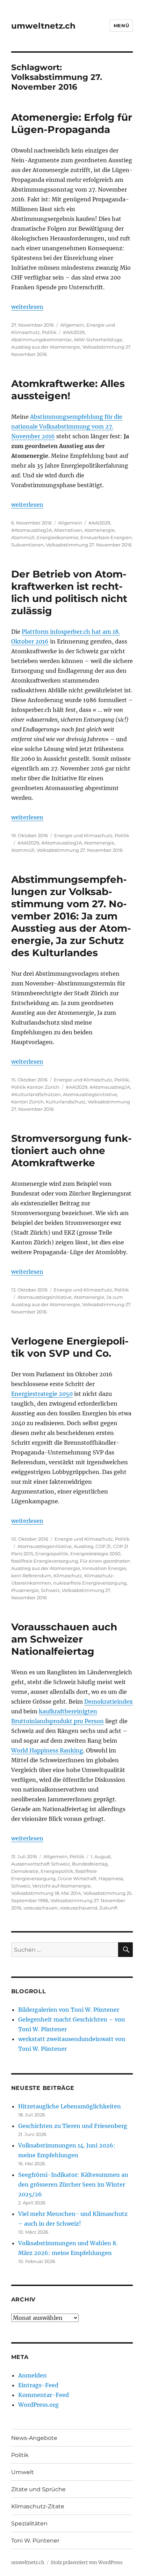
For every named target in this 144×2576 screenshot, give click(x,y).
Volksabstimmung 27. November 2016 (89, 545)
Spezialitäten (29, 2523)
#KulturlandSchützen (36, 1094)
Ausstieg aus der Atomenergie (46, 347)
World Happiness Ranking (47, 1750)
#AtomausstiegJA (31, 530)
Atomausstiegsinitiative (90, 1094)
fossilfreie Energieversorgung (45, 1561)
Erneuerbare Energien (106, 537)
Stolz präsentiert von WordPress (87, 2563)
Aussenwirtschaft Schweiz (41, 1864)
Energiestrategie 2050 (42, 1394)
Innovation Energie (104, 1568)
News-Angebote (34, 2438)
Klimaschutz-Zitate (38, 2506)
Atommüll (23, 537)
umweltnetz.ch (43, 26)
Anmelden (33, 2375)
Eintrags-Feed (38, 2385)
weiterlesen (27, 307)
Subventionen (27, 545)
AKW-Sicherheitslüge (98, 340)
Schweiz (50, 1590)
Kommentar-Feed (44, 2395)
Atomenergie (99, 530)
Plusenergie (25, 1590)
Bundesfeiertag (90, 1864)
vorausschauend (78, 1908)
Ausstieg (84, 1546)
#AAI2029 (74, 332)
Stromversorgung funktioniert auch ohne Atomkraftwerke (71, 1151)
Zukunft (108, 1908)
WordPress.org (38, 2405)
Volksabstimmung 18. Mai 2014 (46, 1893)
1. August (101, 1856)
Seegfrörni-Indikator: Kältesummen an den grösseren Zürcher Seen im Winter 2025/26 (73, 2184)
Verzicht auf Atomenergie (61, 1886)
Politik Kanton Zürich (35, 1087)
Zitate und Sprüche (38, 2489)
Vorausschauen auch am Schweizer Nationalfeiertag (64, 1639)
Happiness (111, 1878)
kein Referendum (31, 1576)
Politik (49, 332)
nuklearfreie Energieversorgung (90, 1583)
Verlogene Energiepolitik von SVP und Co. (70, 1347)
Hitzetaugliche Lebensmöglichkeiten (70, 2106)
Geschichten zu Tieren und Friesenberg (73, 2126)
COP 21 (103, 1546)
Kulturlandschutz (66, 1102)
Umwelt (23, 2472)
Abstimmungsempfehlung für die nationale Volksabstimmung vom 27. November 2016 (67, 426)
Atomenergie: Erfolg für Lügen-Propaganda (72, 123)
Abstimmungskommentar (41, 340)
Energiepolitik (52, 1554)
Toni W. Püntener (35, 2541)
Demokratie (25, 1871)
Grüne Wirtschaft (77, 1878)
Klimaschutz (68, 1576)
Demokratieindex (109, 1702)
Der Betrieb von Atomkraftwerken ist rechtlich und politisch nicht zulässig (69, 592)
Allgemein (72, 325)
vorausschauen (41, 1908)
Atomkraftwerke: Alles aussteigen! (68, 390)
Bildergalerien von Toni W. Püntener (69, 2010)
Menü (121, 25)
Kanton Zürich (27, 1102)
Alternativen (68, 530)
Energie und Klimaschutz (83, 835)
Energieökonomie (57, 537)
